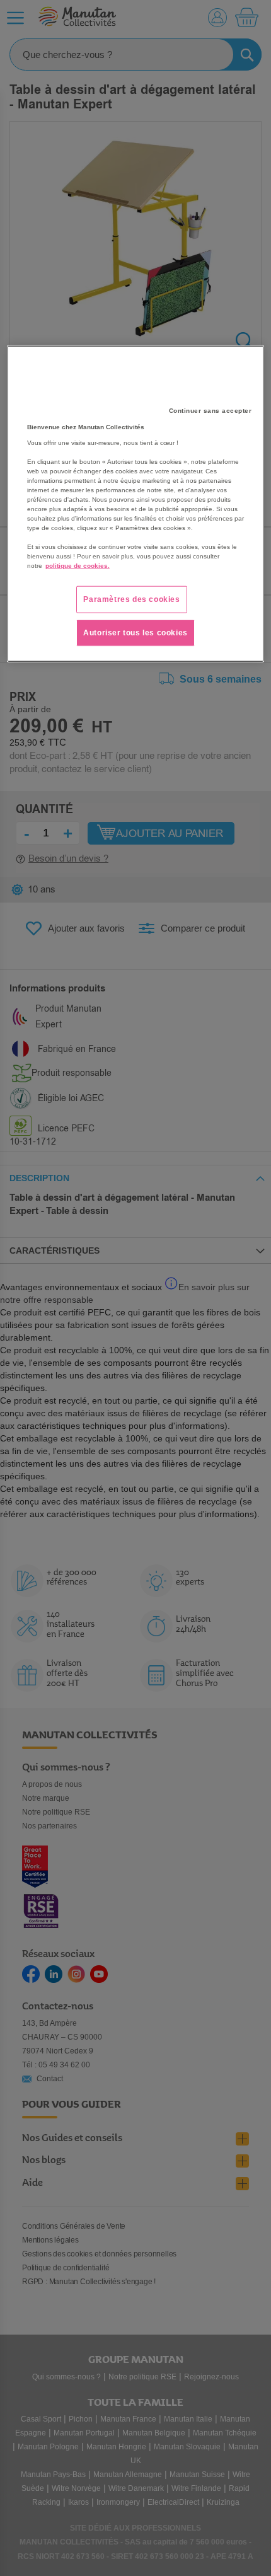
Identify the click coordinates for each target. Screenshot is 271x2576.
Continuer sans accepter (210, 411)
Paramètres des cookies (131, 599)
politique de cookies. (78, 566)
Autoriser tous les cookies (135, 633)
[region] (136, 504)
